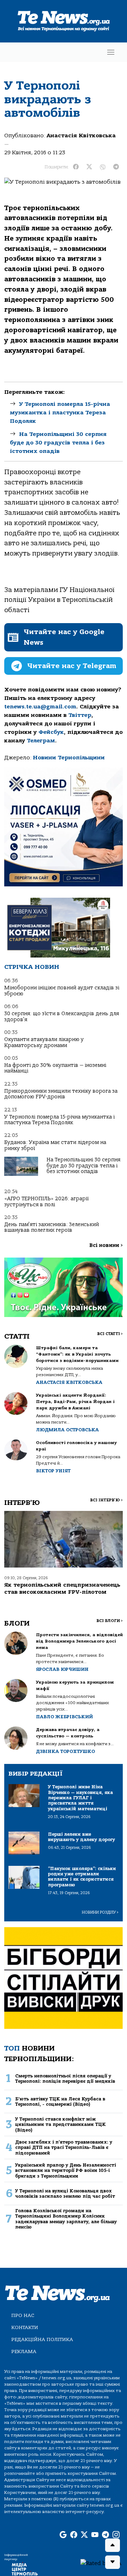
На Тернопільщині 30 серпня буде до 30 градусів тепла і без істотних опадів (58, 443)
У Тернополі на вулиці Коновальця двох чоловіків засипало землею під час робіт (65, 2193)
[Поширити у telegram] (116, 167)
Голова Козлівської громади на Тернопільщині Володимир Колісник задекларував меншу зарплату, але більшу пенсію (66, 2219)
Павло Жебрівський (64, 1717)
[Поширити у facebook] (76, 167)
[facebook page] (74, 2535)
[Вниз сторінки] (113, 2562)
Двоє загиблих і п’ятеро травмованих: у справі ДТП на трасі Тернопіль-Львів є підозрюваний (64, 2147)
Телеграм (41, 741)
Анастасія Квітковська (81, 136)
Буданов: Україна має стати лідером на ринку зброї (55, 1145)
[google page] (63, 2535)
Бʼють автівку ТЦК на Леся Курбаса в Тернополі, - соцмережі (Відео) (60, 2101)
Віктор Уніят (53, 1471)
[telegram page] (105, 2535)
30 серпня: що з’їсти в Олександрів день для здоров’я (62, 1016)
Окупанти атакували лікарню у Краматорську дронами (44, 1042)
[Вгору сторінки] (113, 2545)
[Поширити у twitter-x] (89, 167)
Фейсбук (51, 732)
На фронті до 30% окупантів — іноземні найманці (55, 1068)
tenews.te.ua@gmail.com (40, 707)
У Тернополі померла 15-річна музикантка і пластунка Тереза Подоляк (60, 413)
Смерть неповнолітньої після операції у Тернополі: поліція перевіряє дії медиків (65, 2078)
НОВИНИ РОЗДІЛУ (100, 1912)
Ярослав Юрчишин (62, 1669)
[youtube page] (95, 2535)
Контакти (25, 2327)
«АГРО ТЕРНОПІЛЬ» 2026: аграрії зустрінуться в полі (46, 1201)
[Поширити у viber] (103, 167)
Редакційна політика (42, 2339)
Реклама (24, 2351)
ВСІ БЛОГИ (110, 1621)
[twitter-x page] (84, 2535)
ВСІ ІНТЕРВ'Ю (106, 1500)
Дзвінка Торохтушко (65, 1751)
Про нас (23, 2315)
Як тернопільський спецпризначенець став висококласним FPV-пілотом (62, 1588)
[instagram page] (116, 2535)
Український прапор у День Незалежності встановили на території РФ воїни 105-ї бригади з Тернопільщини (66, 2170)
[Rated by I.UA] (101, 2563)
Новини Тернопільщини (69, 758)
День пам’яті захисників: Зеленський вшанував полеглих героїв (52, 1227)
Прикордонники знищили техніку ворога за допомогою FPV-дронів (61, 1094)
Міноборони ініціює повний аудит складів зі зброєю (62, 991)
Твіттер (80, 715)
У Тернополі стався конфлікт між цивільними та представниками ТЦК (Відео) (61, 2124)
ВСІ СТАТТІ (110, 1334)
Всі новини (106, 1245)
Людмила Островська (67, 1430)
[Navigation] (111, 52)
